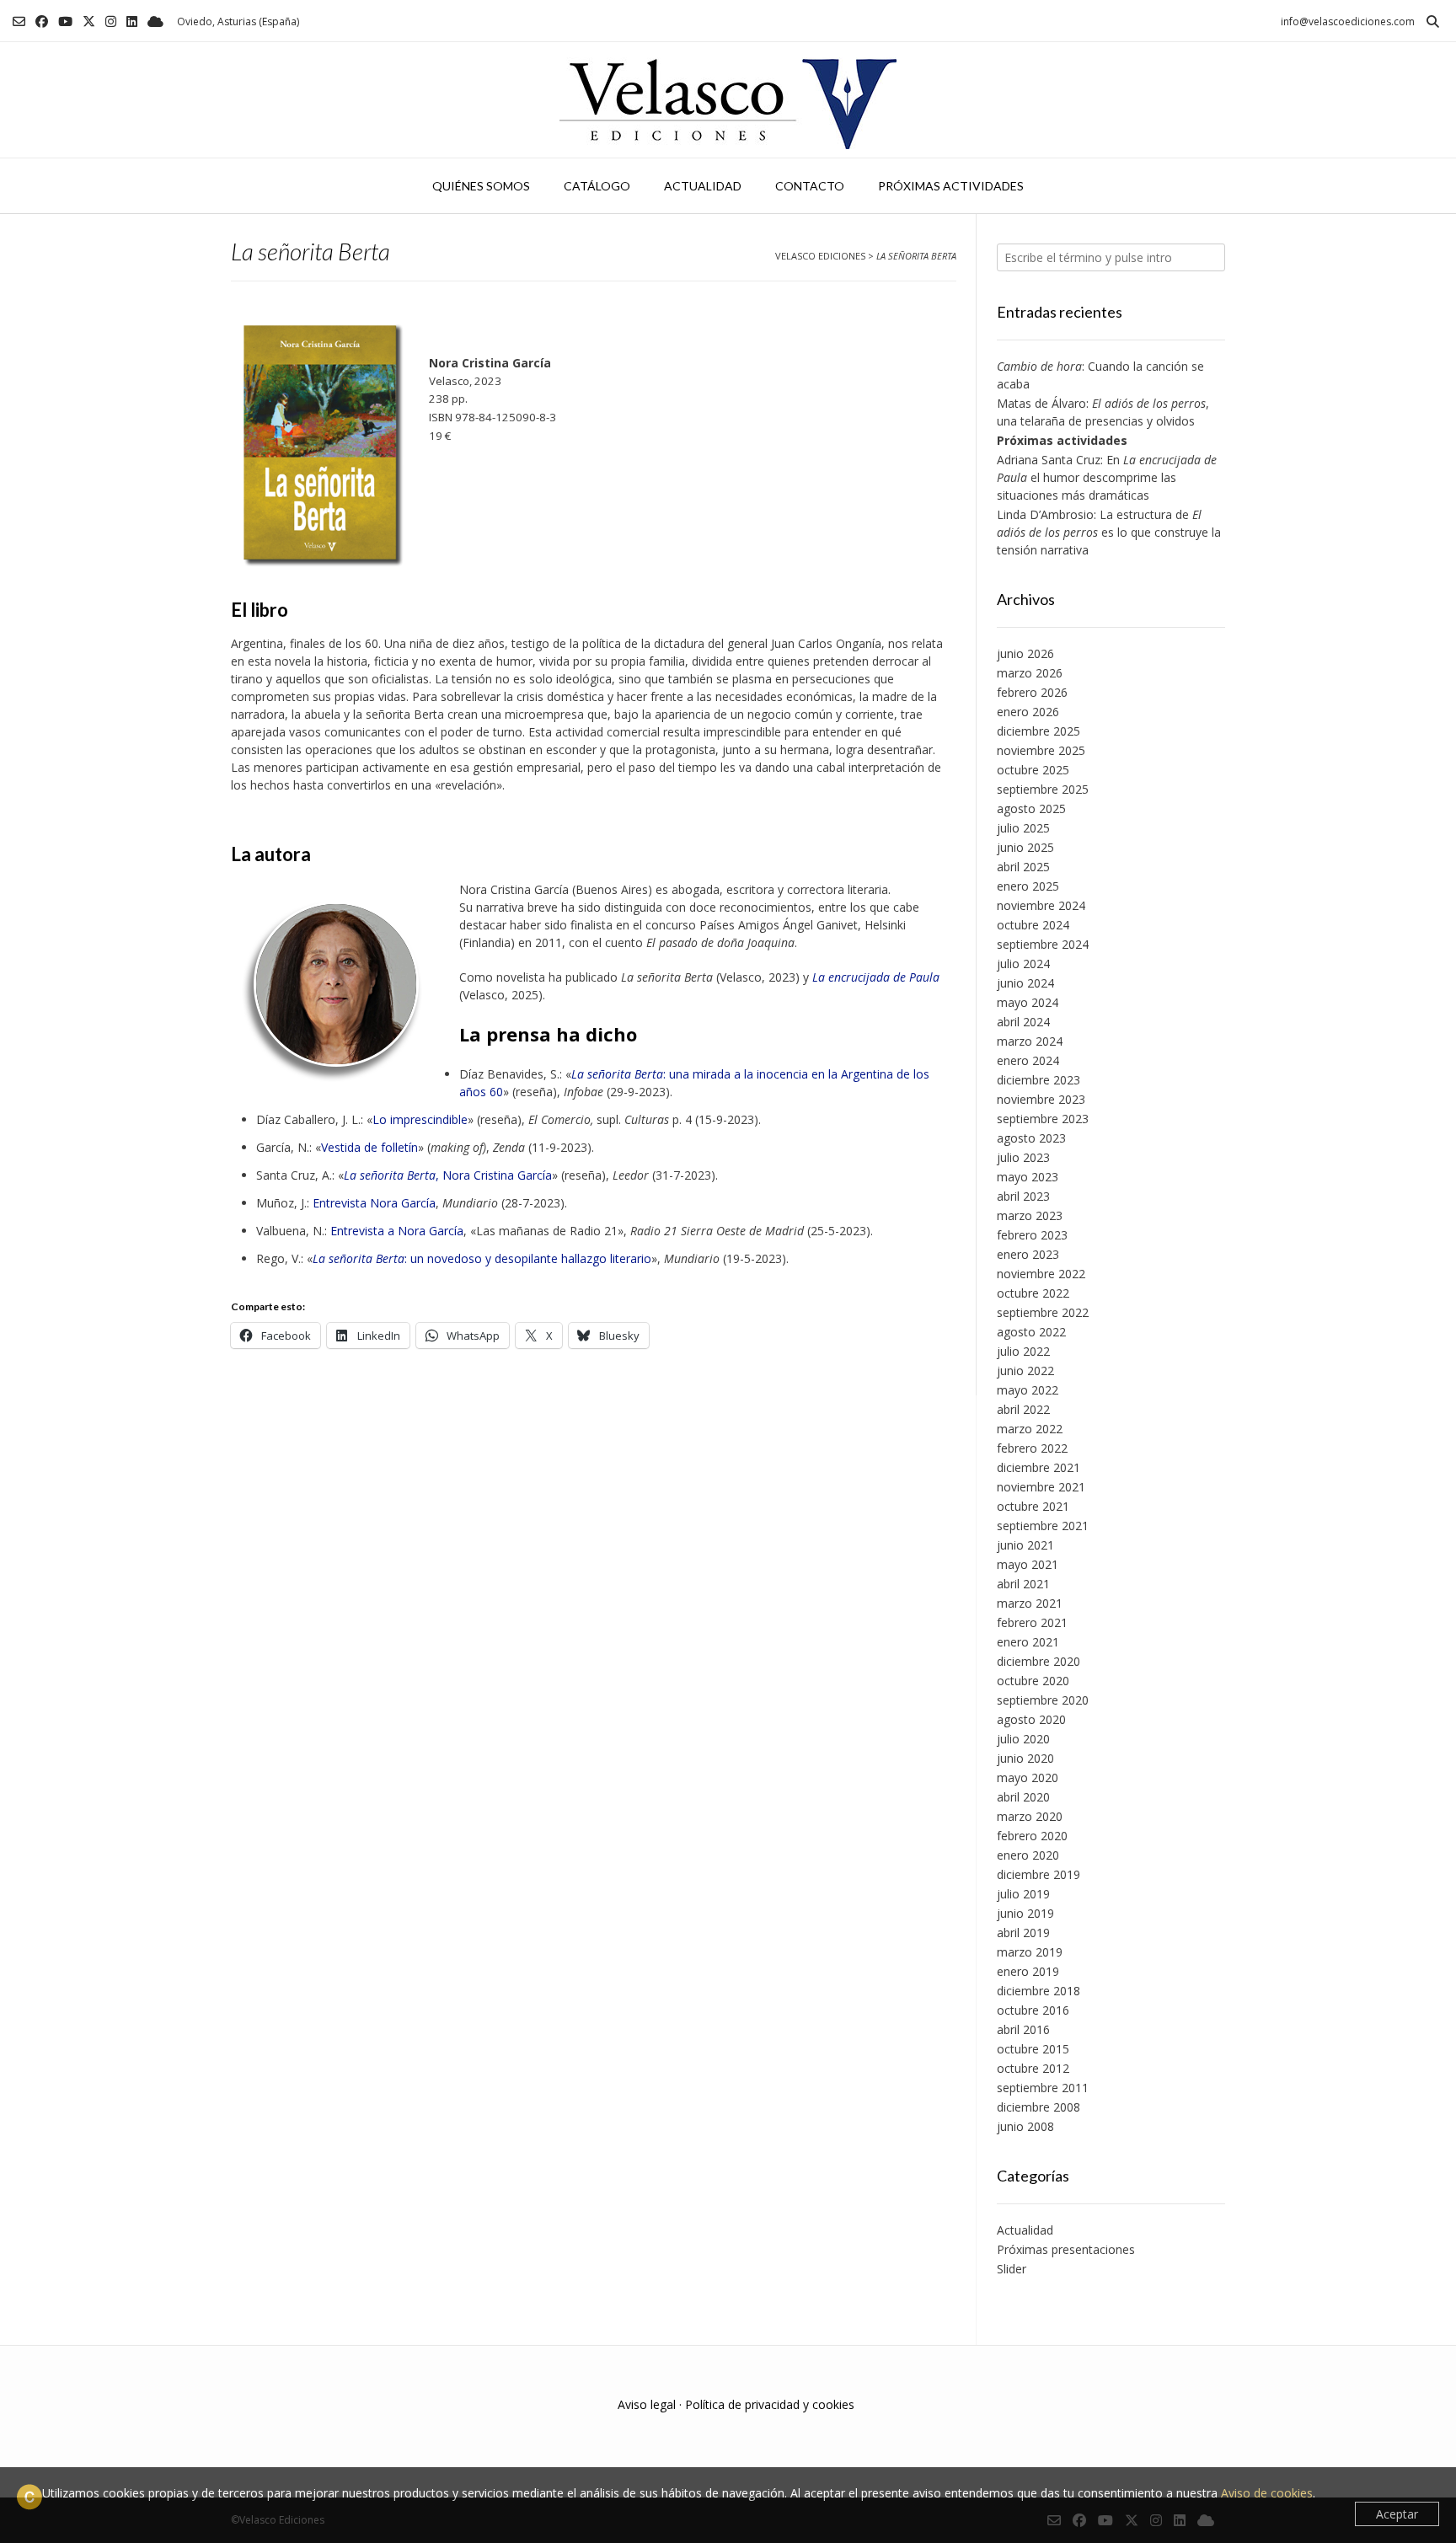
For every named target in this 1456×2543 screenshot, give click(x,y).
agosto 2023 (1031, 1138)
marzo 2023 (1030, 1215)
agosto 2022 (1031, 1332)
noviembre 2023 (1041, 1099)
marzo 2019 (1030, 1952)
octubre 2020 (1033, 1681)
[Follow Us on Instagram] (111, 21)
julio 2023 (1023, 1157)
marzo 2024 (1030, 1041)
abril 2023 (1023, 1196)
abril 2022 (1023, 1409)
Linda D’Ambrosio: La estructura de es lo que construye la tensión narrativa (1109, 532)
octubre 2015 (1033, 2049)
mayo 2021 (1028, 1564)
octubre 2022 (1033, 1293)
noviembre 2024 (1041, 905)
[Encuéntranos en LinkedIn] (132, 21)
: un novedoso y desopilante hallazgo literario (482, 1258)
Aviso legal (647, 2404)
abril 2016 (1023, 2029)
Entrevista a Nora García (397, 1231)
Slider (1012, 2269)
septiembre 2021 (1043, 1526)
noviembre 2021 (1041, 1487)
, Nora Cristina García (448, 1175)
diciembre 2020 (1038, 1661)
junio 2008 (1025, 2126)
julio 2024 (1023, 964)
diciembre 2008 (1038, 2107)
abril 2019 (1023, 1933)
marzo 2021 (1030, 1603)
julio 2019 (1023, 1894)
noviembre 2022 (1041, 1274)
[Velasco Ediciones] (728, 100)
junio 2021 (1025, 1545)
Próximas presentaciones (1066, 2249)
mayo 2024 (1028, 1002)
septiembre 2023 (1043, 1119)
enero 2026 (1028, 712)
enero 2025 (1028, 886)
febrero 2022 (1032, 1448)
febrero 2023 (1032, 1235)
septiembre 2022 (1043, 1312)
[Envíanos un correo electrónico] (19, 21)
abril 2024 (1023, 1022)
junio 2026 (1025, 653)
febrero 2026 (1032, 692)
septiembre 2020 (1043, 1700)
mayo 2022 (1028, 1390)
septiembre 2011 (1043, 2088)
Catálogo (597, 186)
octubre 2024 (1033, 925)
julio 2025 (1023, 828)
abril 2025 (1023, 867)
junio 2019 (1025, 1913)
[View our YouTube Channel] (65, 21)
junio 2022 (1025, 1371)
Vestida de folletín (369, 1147)
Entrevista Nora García (374, 1203)
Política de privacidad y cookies (770, 2404)
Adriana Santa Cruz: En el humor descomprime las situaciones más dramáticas (1107, 477)
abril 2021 (1023, 1584)
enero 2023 (1028, 1254)
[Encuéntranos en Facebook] (42, 21)
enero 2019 (1028, 1971)
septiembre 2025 (1043, 789)
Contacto (810, 186)
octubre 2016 (1033, 2010)
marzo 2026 (1030, 673)
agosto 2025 (1031, 808)
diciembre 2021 (1038, 1467)
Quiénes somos (481, 186)
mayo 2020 (1028, 1777)
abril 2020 (1023, 1797)
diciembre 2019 (1038, 1874)
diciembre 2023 (1038, 1080)
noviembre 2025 (1041, 750)
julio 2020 (1023, 1739)
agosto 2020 (1031, 1719)
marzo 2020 (1030, 1816)
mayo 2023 (1028, 1177)
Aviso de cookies (1267, 2493)
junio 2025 (1025, 847)
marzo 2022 (1030, 1429)
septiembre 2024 (1043, 944)
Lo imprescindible (420, 1119)
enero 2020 (1028, 1855)
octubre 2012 (1033, 2068)
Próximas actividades (951, 186)
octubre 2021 (1033, 1506)
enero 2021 (1028, 1642)
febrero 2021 (1032, 1622)
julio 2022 (1023, 1351)
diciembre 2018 (1038, 1991)
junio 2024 (1025, 983)
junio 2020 (1025, 1758)
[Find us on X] (89, 21)
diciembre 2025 (1038, 731)
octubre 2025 (1033, 770)
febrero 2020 (1032, 1836)
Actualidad (703, 186)
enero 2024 (1028, 1060)
